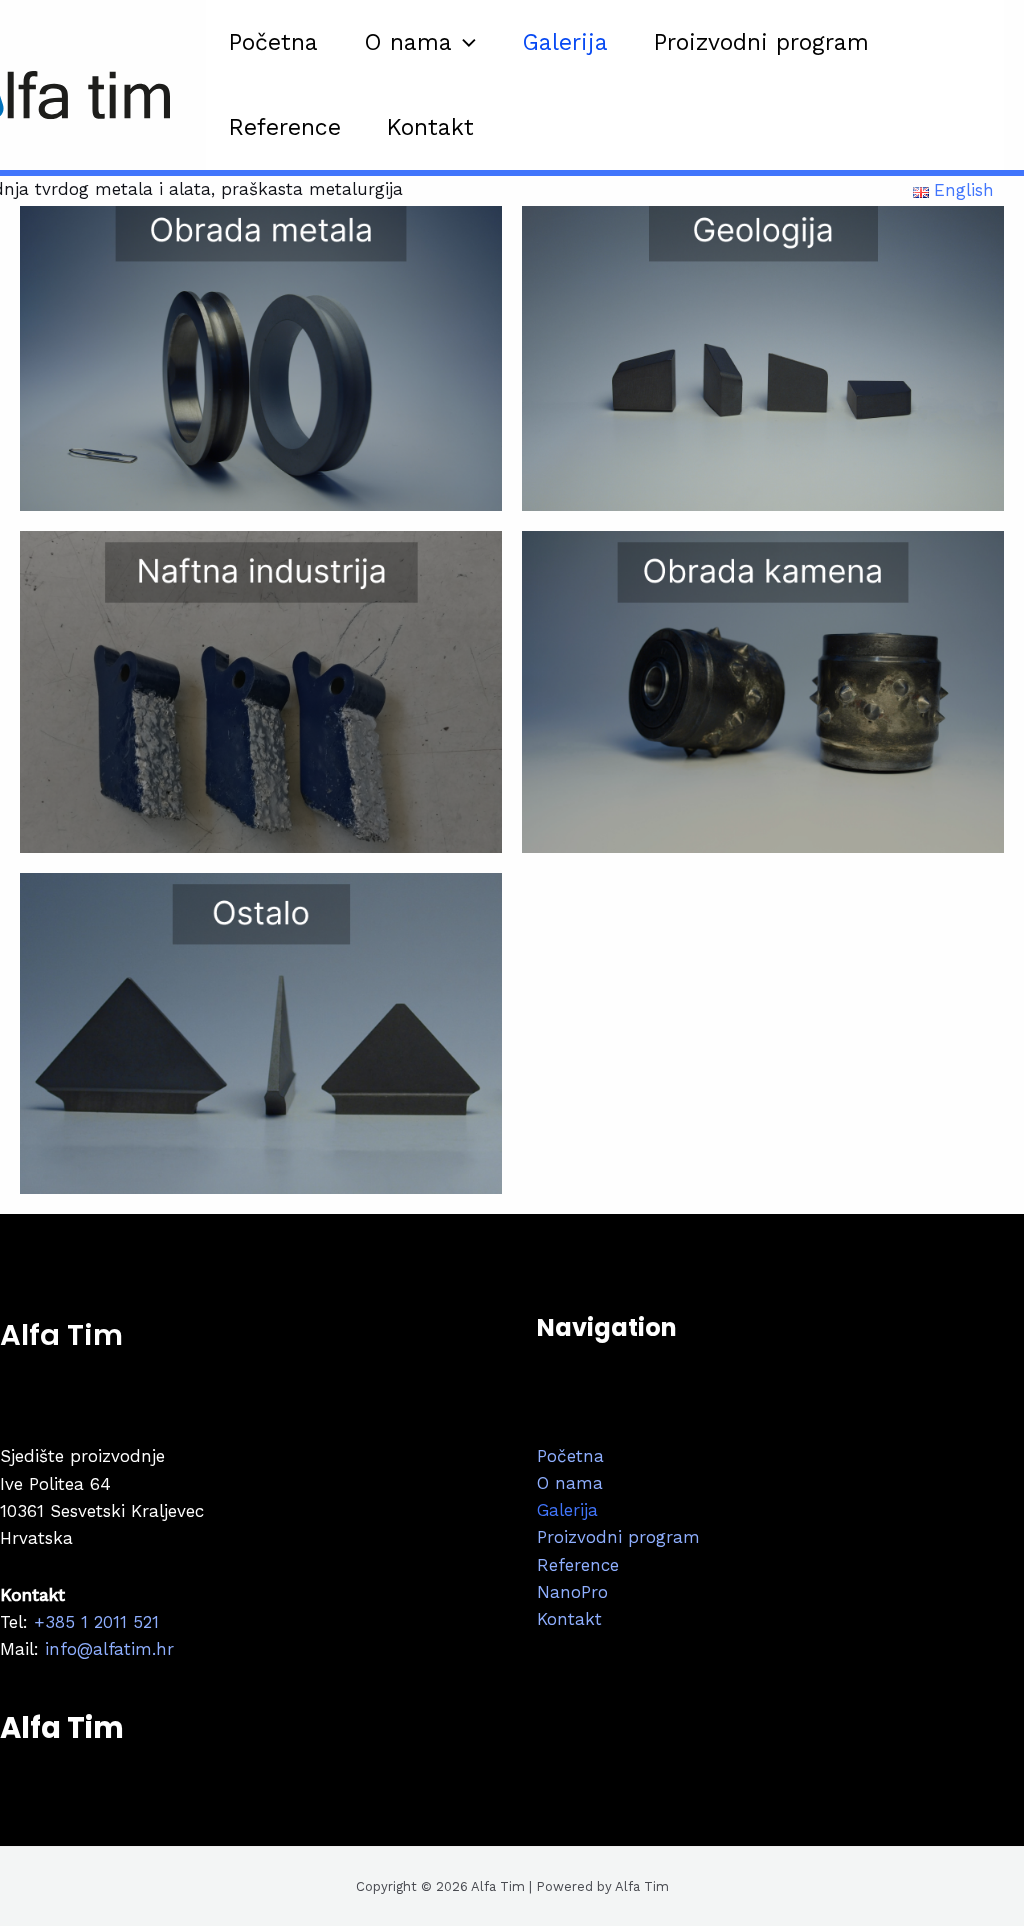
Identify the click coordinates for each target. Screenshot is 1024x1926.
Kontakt (430, 127)
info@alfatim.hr (106, 1649)
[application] (464, 42)
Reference (285, 127)
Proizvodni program (761, 42)
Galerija (565, 42)
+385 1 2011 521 (96, 1622)
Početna (273, 42)
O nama (408, 42)
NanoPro (572, 1592)
